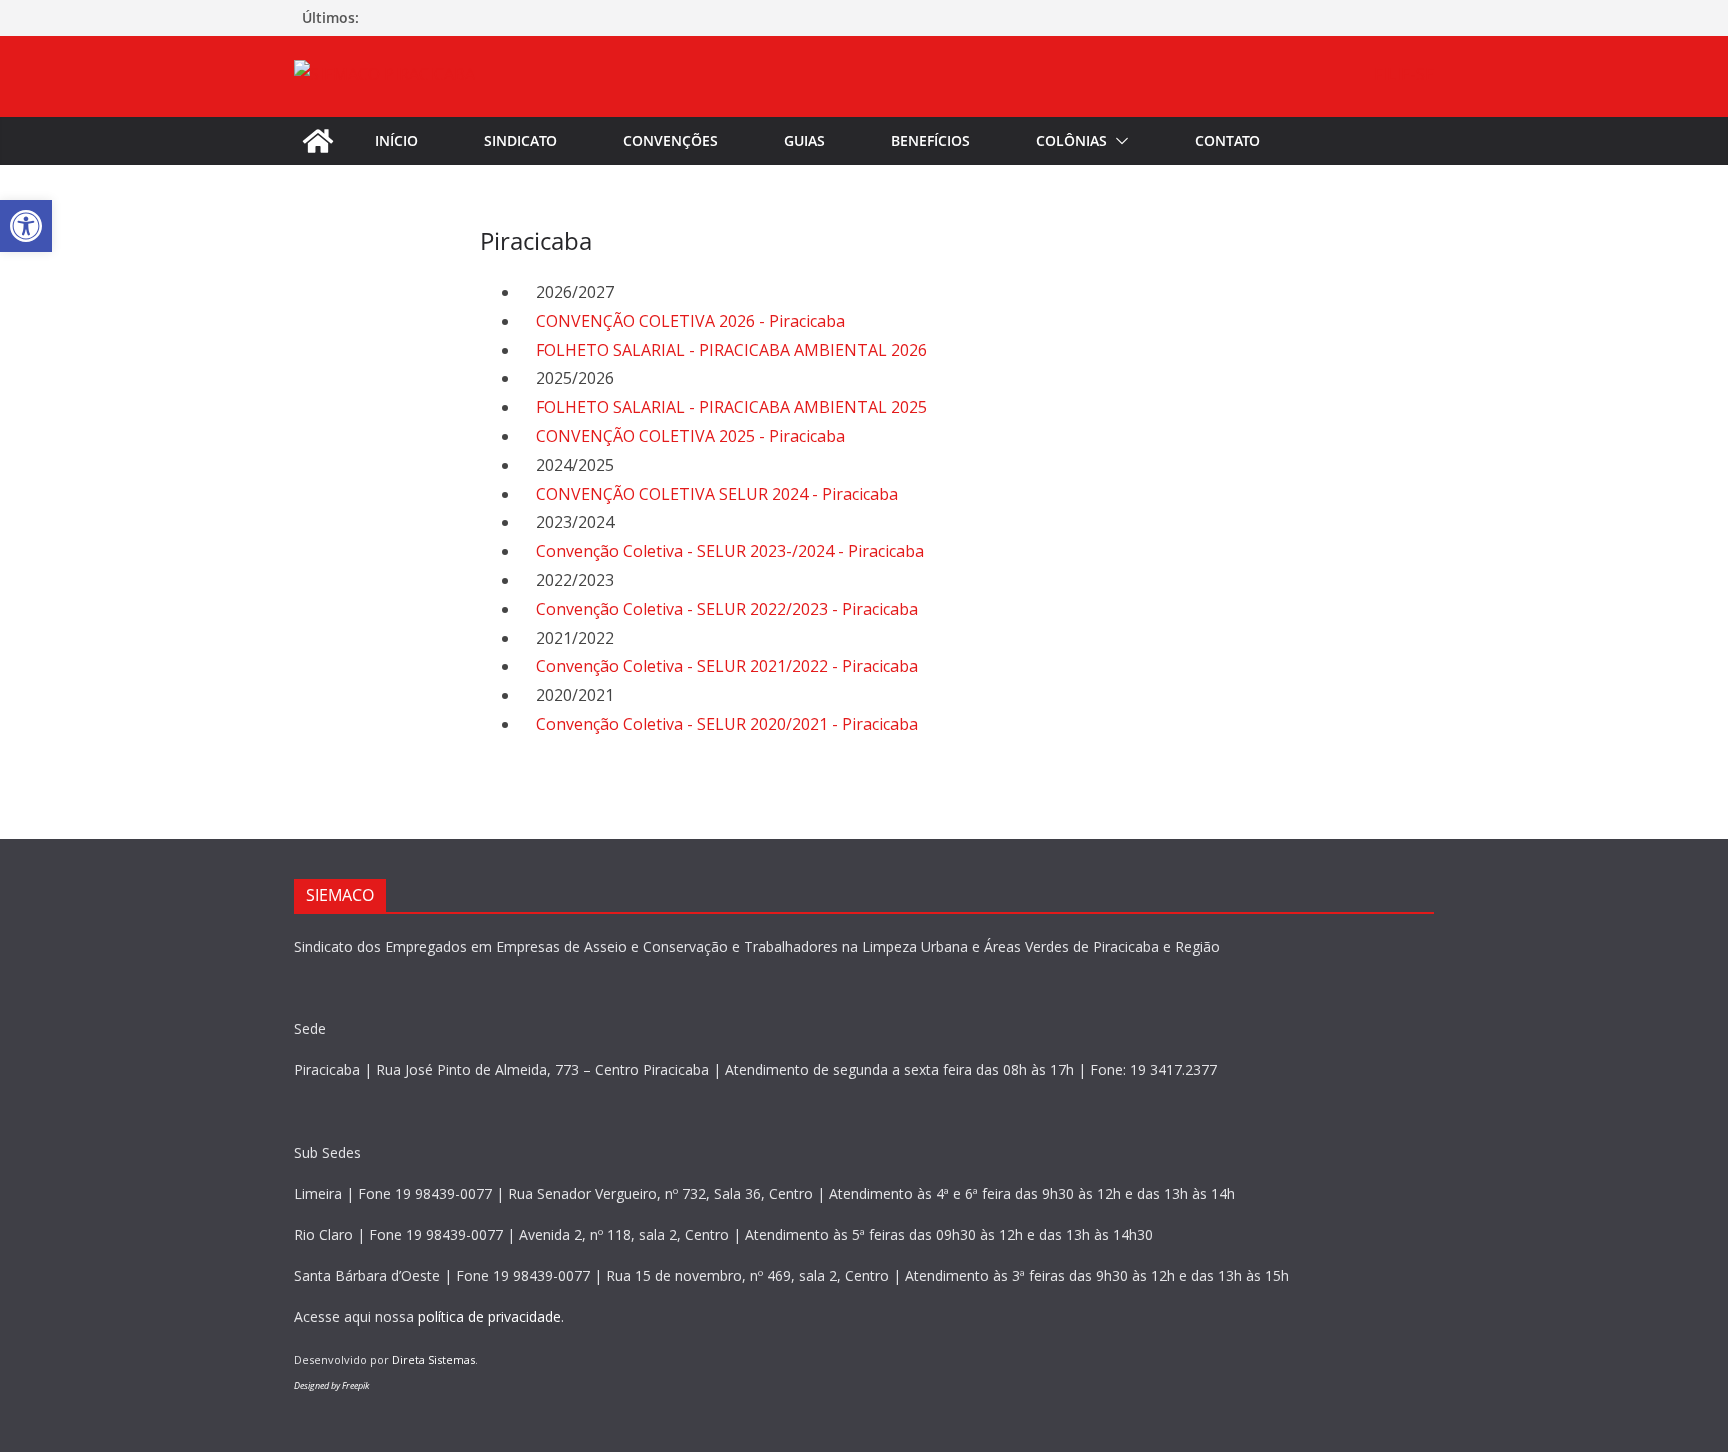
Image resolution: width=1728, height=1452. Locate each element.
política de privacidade (489, 1316)
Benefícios (930, 140)
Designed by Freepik (331, 1385)
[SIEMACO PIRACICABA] (318, 141)
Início (396, 140)
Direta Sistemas (433, 1359)
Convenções (670, 140)
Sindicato (520, 140)
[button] (1118, 141)
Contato (1227, 140)
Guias (804, 140)
